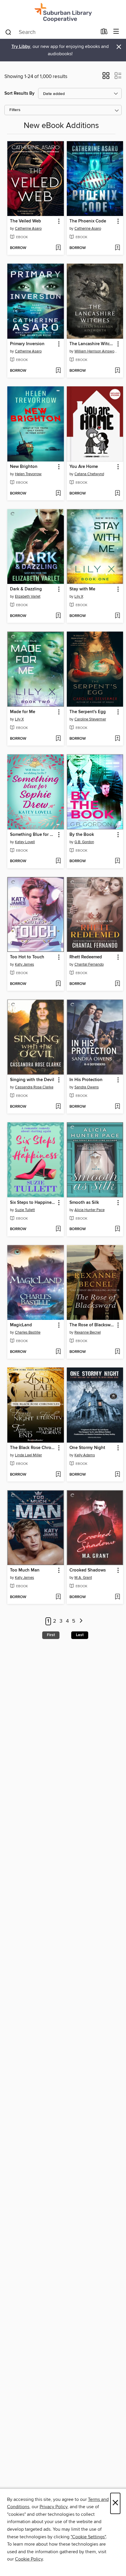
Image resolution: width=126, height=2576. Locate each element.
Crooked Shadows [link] (88, 1570)
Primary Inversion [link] (27, 344)
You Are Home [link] (84, 467)
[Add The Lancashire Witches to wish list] (117, 371)
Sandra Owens (87, 1087)
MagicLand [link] (21, 1325)
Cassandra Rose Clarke (34, 1087)
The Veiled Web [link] (25, 221)
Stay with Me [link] (82, 589)
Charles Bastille (28, 1332)
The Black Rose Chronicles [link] (33, 1448)
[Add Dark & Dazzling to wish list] (58, 616)
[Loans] (104, 33)
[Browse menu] (116, 32)
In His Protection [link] (86, 1080)
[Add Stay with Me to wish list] (117, 616)
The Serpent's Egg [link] (88, 712)
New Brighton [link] (24, 467)
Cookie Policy (29, 2559)
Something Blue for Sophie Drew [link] (33, 835)
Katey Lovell (25, 842)
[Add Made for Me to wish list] (58, 739)
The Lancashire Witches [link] (92, 344)
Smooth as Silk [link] (84, 1203)
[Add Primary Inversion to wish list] (58, 371)
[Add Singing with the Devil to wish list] (58, 1107)
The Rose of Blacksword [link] (92, 1325)
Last (80, 1635)
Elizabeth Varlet (28, 597)
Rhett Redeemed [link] (86, 957)
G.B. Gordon (84, 842)
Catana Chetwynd (89, 474)
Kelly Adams (85, 1455)
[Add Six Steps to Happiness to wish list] (58, 1229)
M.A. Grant (83, 1578)
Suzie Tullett (25, 1210)
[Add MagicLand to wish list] (58, 1352)
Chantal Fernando (89, 964)
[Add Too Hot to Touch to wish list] (58, 984)
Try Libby (21, 47)
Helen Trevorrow (28, 474)
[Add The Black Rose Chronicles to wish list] (58, 1475)
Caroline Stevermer (90, 719)
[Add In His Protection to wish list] (117, 1107)
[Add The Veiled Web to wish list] (58, 248)
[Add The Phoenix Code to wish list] (117, 248)
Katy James (24, 964)
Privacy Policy (53, 2507)
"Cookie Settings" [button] (88, 2537)
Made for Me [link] (23, 712)
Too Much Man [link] (25, 1570)
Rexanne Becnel (88, 1332)
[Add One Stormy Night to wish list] (117, 1475)
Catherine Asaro (28, 229)
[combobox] (51, 32)
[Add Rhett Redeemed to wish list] (117, 984)
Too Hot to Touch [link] (27, 957)
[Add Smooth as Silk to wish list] (117, 1229)
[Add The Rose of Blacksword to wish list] (117, 1352)
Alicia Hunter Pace (90, 1210)
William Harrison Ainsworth (96, 351)
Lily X (79, 597)
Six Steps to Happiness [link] (33, 1203)
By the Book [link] (82, 835)
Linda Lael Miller (28, 1455)
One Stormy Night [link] (87, 1448)
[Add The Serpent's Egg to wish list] (117, 739)
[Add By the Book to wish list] (117, 861)
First (51, 1635)
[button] (106, 77)
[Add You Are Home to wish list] (117, 494)
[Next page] (81, 1621)
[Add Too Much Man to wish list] (58, 1597)
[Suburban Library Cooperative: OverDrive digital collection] (63, 12)
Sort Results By (19, 93)
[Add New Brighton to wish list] (58, 494)
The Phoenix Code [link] (88, 221)
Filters (15, 110)
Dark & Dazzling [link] (26, 589)
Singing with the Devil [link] (32, 1080)
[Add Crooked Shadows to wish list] (117, 1597)
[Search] (8, 32)
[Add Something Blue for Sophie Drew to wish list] (58, 861)
